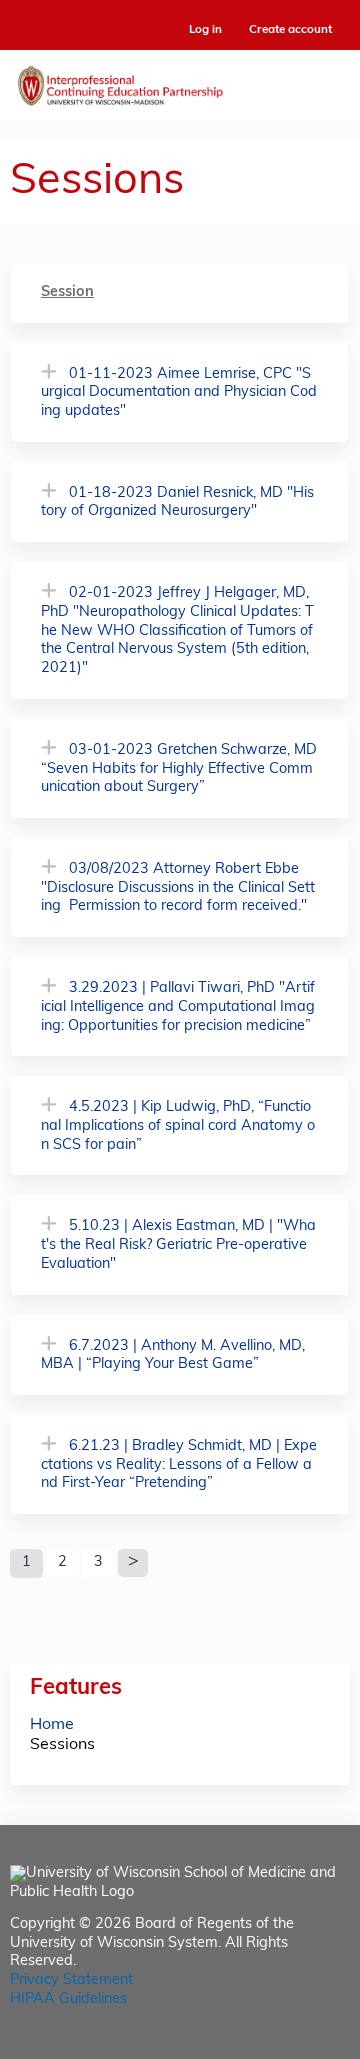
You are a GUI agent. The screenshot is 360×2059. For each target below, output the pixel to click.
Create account (290, 30)
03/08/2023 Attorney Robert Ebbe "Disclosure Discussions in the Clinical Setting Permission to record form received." (178, 888)
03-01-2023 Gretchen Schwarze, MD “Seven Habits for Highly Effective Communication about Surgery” (179, 769)
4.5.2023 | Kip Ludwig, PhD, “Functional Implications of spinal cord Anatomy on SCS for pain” (178, 1126)
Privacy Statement (71, 1980)
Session (67, 292)
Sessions (62, 1745)
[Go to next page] (133, 1563)
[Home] (180, 81)
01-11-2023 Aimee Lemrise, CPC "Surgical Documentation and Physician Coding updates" (179, 393)
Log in (205, 30)
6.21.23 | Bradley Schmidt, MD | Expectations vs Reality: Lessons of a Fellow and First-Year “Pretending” (179, 1465)
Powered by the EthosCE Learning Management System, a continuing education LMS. (279, 2044)
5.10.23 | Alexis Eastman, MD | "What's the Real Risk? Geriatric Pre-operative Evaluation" (178, 1245)
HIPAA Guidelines (68, 1999)
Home (52, 1725)
